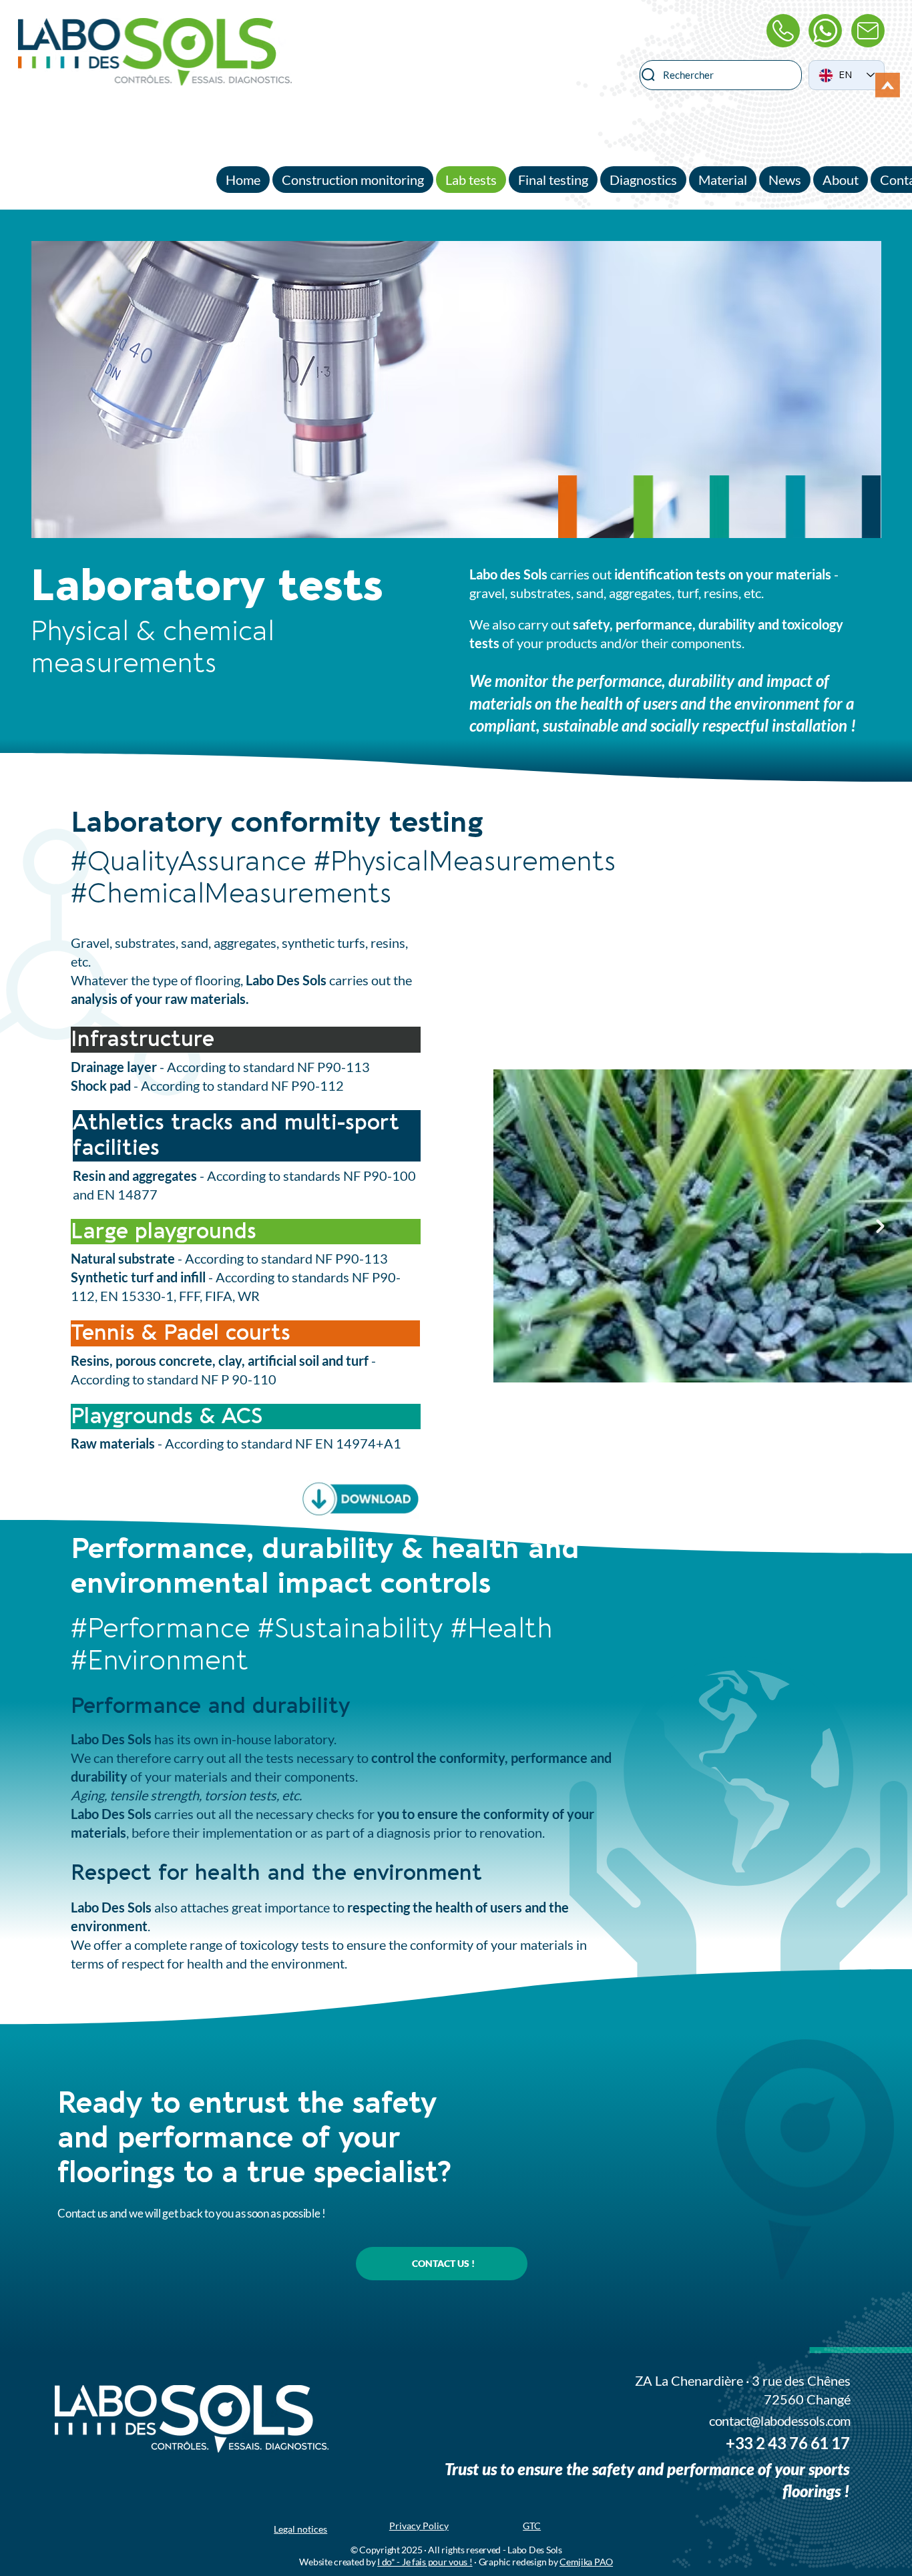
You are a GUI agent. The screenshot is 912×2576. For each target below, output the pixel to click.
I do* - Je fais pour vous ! (425, 2562)
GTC (532, 2526)
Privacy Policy (419, 2526)
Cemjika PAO (586, 2562)
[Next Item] (880, 1226)
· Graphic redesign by (516, 2562)
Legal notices (300, 2529)
